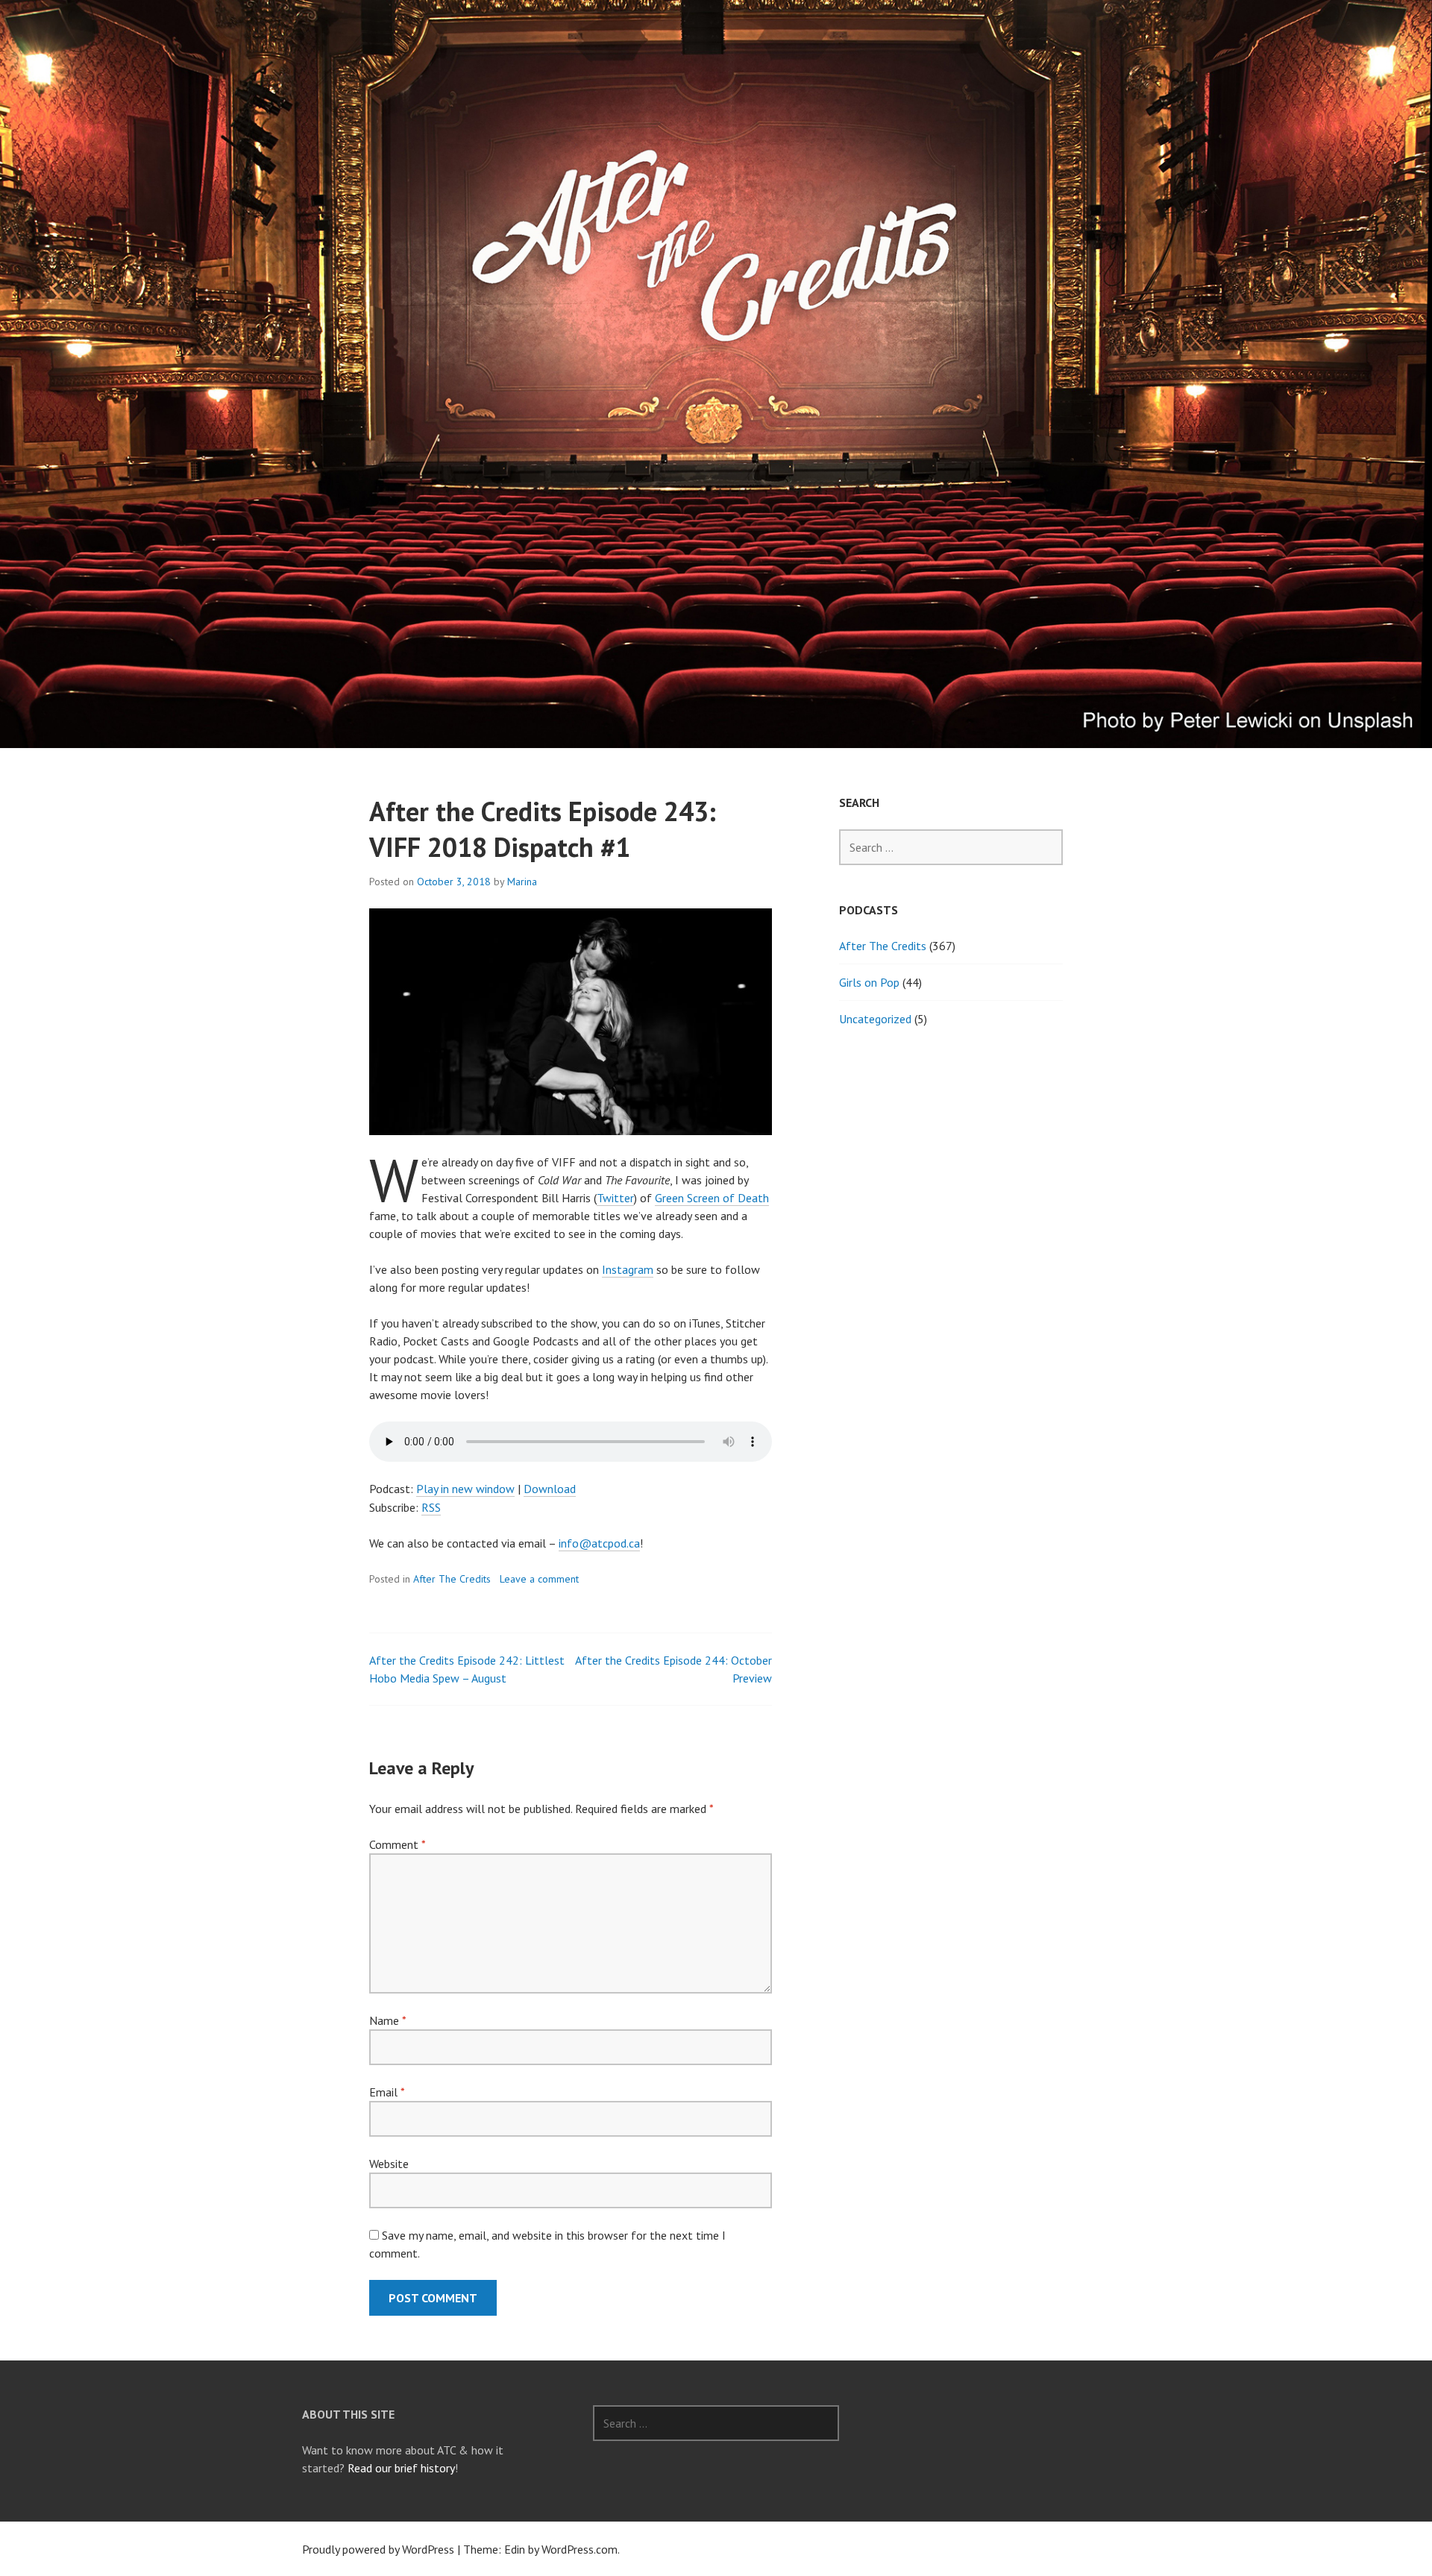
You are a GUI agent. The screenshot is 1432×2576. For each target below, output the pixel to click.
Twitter (615, 1198)
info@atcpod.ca (599, 1543)
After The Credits (452, 1579)
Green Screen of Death (712, 1198)
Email (387, 2092)
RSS (431, 1507)
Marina (522, 882)
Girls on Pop (869, 982)
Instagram (628, 1269)
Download (550, 1489)
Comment (397, 1844)
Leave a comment (539, 1579)
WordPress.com (580, 2549)
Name (387, 2020)
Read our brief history (401, 2468)
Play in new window (465, 1489)
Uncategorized (875, 1019)
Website (389, 2164)
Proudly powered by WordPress (378, 2549)
